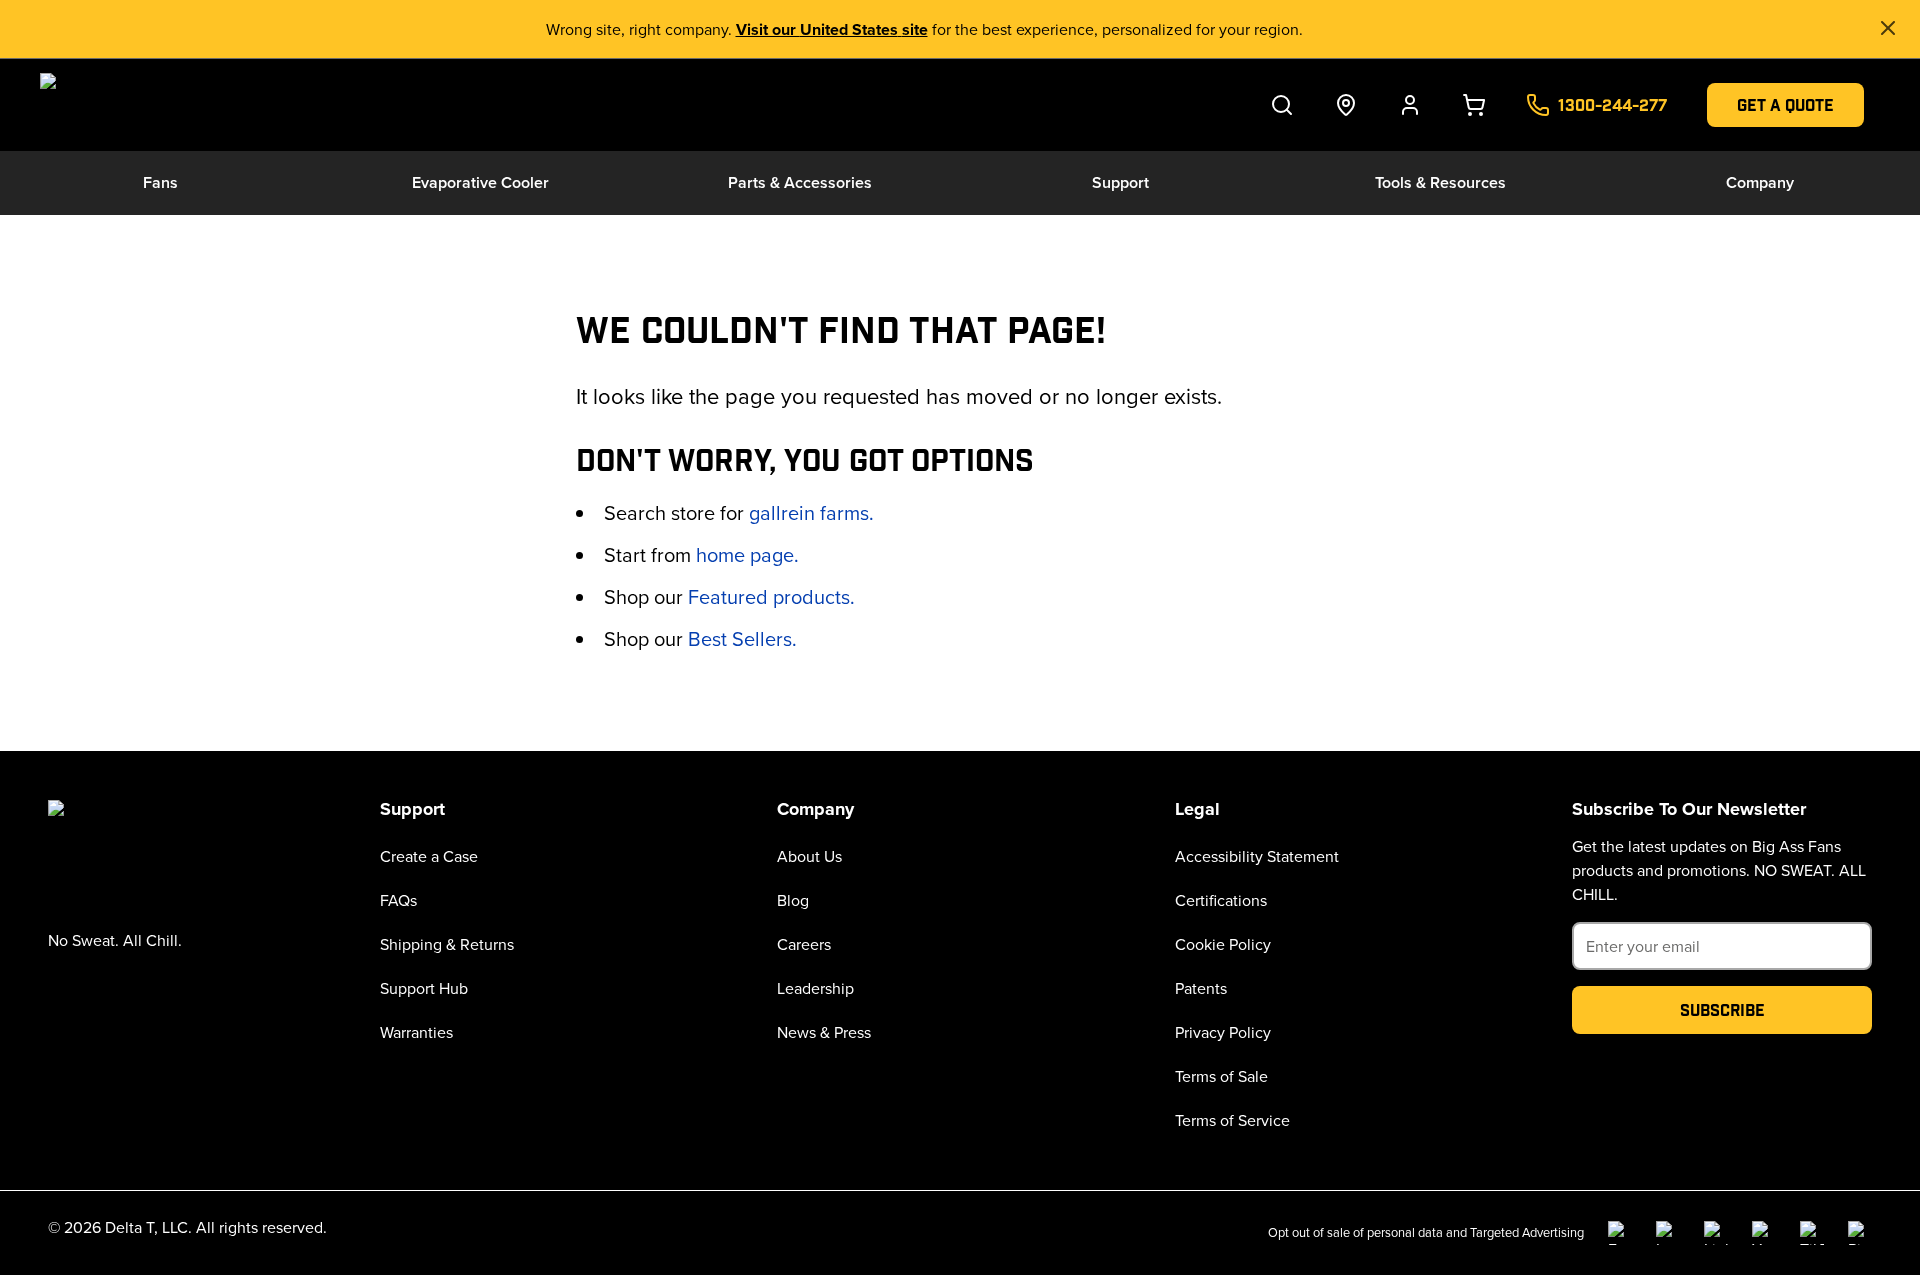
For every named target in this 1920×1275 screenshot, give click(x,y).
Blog (793, 900)
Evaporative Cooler (480, 182)
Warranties (416, 1032)
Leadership (815, 988)
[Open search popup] (1282, 105)
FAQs (398, 900)
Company (1760, 182)
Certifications (1221, 900)
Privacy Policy (1223, 1032)
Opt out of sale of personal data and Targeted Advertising (1426, 1232)
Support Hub (424, 988)
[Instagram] (1668, 1233)
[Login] (1410, 105)
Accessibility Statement (1257, 856)
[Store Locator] (1346, 105)
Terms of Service (1232, 1120)
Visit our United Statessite (832, 29)
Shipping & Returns (447, 944)
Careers (804, 944)
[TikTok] (1812, 1233)
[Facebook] (1620, 1233)
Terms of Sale (1221, 1076)
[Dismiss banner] (1888, 28)
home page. (747, 554)
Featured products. (771, 596)
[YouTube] (1764, 1233)
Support (1120, 182)
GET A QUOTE (1785, 104)
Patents (1201, 988)
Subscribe (1722, 1009)
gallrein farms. (811, 512)
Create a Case (429, 856)
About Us (809, 856)
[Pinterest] (1860, 1233)
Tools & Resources (1440, 182)
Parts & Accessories (800, 182)
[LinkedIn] (1716, 1233)
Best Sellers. (742, 638)
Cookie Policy (1223, 944)
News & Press (824, 1032)
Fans (160, 182)
